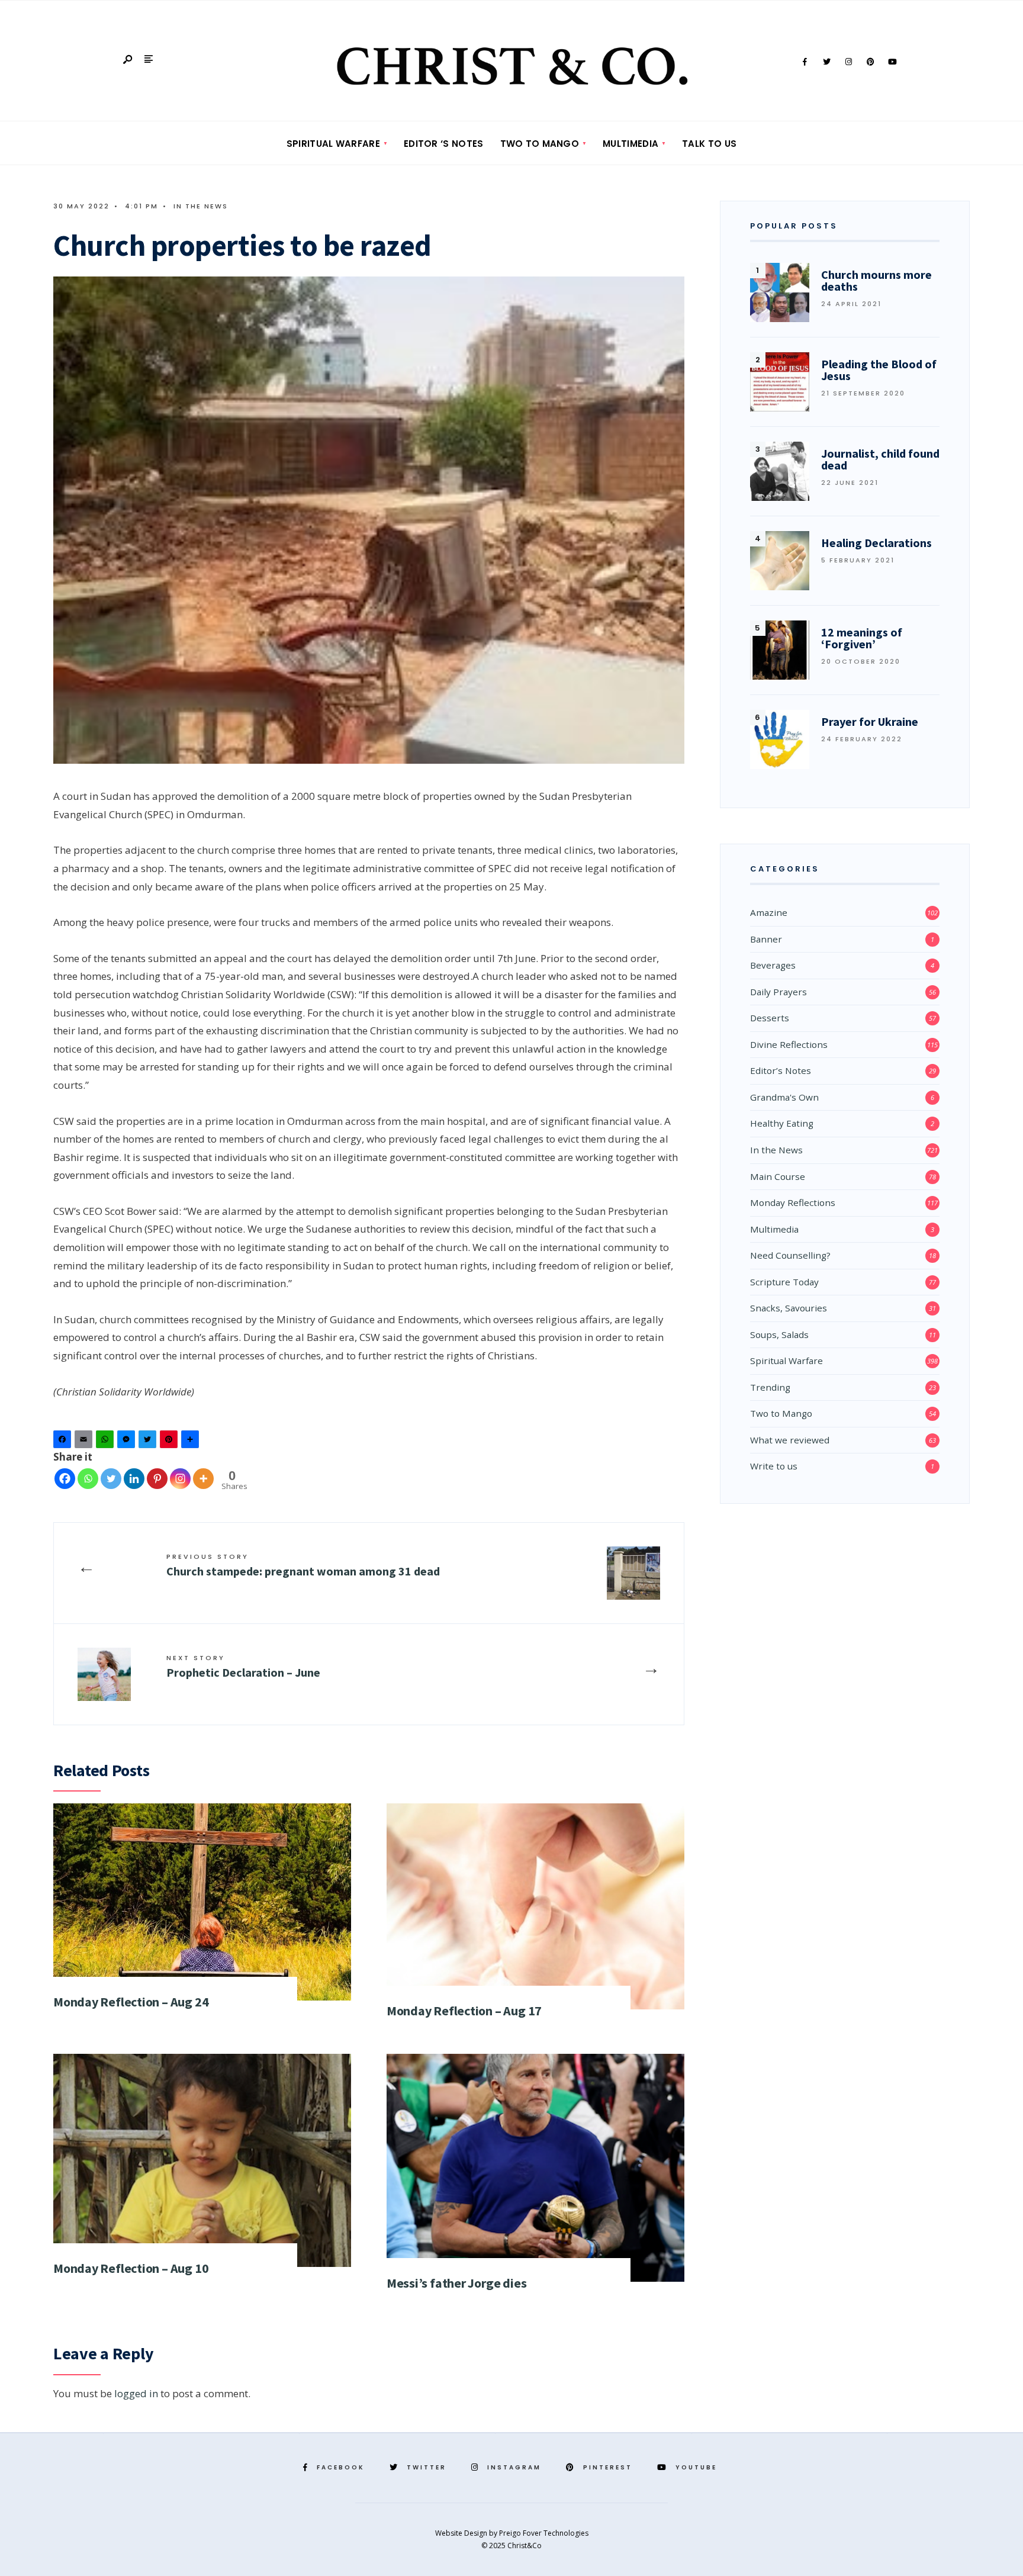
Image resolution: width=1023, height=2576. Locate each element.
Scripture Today (784, 1282)
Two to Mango (540, 144)
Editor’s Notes (781, 1070)
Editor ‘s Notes (444, 144)
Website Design (462, 2533)
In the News (201, 206)
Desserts (770, 1018)
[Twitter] (826, 62)
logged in (136, 2393)
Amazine (769, 912)
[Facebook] (805, 62)
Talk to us (709, 144)
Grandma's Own (784, 1097)
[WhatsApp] (107, 1442)
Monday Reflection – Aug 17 (464, 2011)
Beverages (773, 965)
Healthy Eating (782, 1123)
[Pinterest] (870, 62)
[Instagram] (848, 62)
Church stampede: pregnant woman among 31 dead (303, 1565)
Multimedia (630, 144)
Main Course (778, 1176)
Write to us (774, 1466)
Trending (770, 1387)
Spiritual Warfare (333, 144)
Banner (766, 939)
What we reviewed (790, 1440)
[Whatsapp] (88, 1479)
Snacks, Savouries (789, 1308)
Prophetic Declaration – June (243, 1666)
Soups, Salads (779, 1334)
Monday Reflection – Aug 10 (131, 2268)
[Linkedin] (134, 1479)
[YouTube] (892, 62)
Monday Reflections (793, 1202)
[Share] (192, 1442)
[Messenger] (128, 1442)
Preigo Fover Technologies (544, 2533)
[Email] (85, 1442)
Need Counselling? (790, 1255)
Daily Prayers (778, 992)
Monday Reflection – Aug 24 (131, 2002)
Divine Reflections (789, 1044)
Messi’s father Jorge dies (457, 2283)
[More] (203, 1479)
